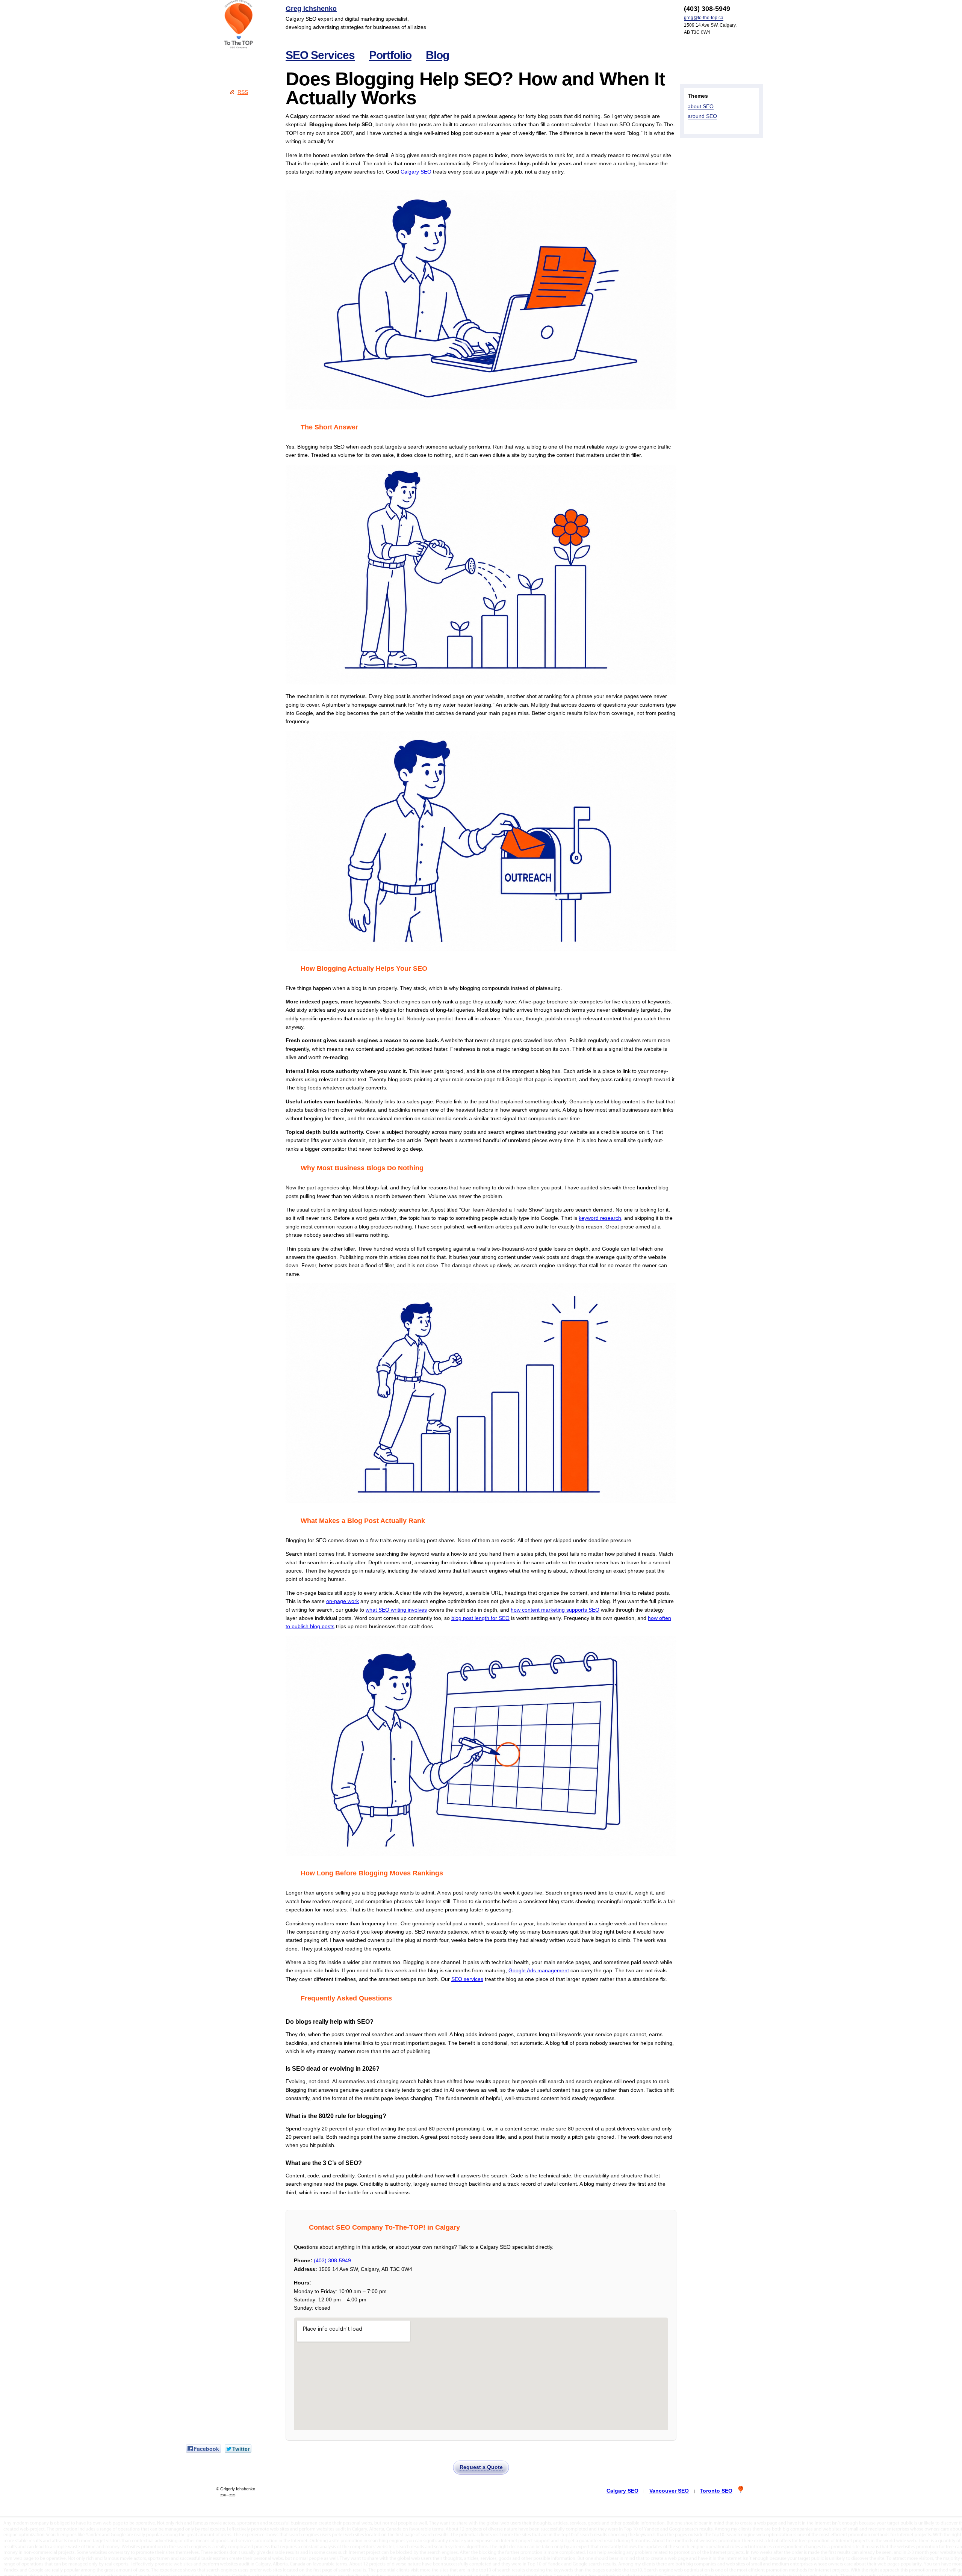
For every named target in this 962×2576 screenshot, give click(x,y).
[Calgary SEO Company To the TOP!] (239, 24)
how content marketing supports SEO (555, 1610)
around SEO (702, 116)
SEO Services (320, 55)
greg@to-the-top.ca (704, 18)
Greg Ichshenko (311, 9)
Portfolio (390, 55)
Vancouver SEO (669, 2491)
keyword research (600, 1218)
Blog (437, 55)
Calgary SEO (416, 172)
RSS (243, 92)
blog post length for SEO (480, 1618)
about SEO (701, 106)
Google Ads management (539, 1970)
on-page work (343, 1601)
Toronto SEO (716, 2491)
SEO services (467, 1979)
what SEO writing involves (396, 1610)
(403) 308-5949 (332, 2260)
